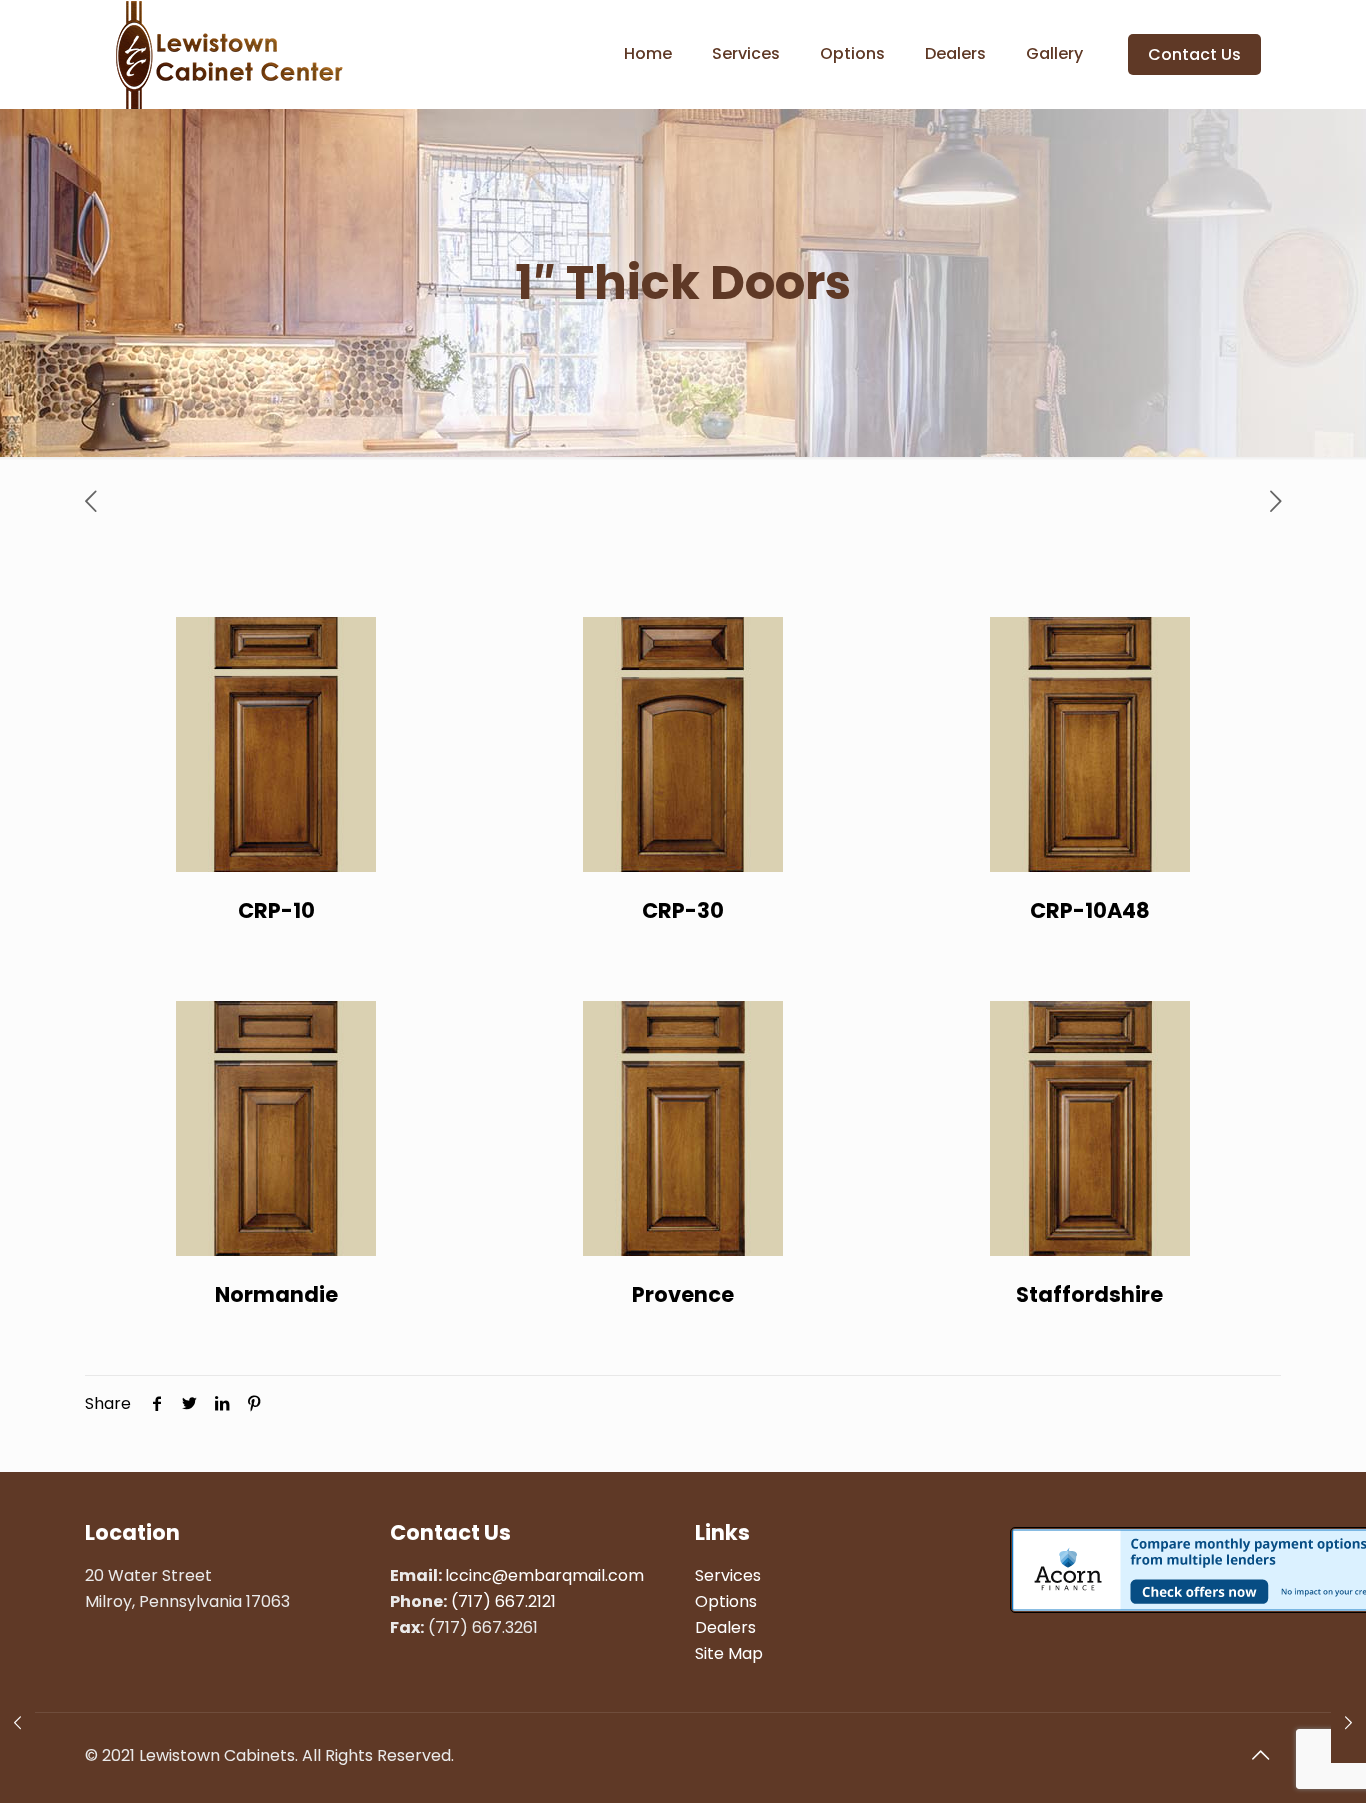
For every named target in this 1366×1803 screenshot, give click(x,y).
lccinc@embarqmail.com (544, 1575)
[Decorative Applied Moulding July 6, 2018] (17, 1723)
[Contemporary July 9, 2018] (1348, 1723)
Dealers (725, 1627)
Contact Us (1194, 54)
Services (728, 1575)
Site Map (729, 1653)
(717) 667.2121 (503, 1601)
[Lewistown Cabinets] (229, 54)
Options (726, 1601)
